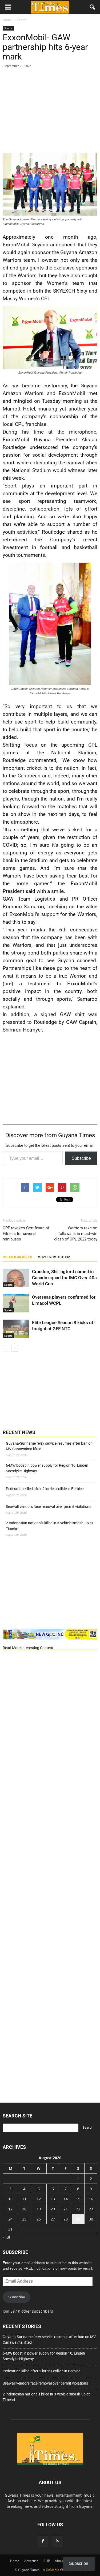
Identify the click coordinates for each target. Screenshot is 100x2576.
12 (39, 2199)
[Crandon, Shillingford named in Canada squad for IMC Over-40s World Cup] (16, 1278)
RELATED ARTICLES (17, 1257)
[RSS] (57, 2541)
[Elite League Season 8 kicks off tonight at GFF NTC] (16, 1329)
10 (10, 2199)
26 (39, 2219)
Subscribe (81, 1158)
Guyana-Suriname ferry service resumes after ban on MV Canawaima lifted (49, 1446)
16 (91, 2199)
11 (24, 2199)
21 (66, 2209)
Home (15, 2561)
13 (53, 2199)
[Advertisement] (50, 112)
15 (78, 2199)
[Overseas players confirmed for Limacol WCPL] (16, 1303)
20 (53, 2209)
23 (91, 2209)
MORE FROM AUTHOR (54, 1257)
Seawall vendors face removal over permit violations (49, 1507)
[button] (93, 7)
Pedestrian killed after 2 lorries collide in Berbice (45, 1489)
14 (66, 2199)
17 (10, 2209)
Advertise (31, 2561)
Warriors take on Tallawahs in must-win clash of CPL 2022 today (76, 1234)
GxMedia (53, 2570)
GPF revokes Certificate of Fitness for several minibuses (26, 1234)
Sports (8, 28)
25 (24, 2219)
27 (53, 2219)
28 (66, 2219)
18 (24, 2209)
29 (78, 2219)
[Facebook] (43, 2541)
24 (10, 2219)
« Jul (6, 2237)
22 (78, 2209)
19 (39, 2209)
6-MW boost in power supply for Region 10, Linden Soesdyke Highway (47, 1468)
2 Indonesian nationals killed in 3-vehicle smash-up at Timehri (49, 1526)
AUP (47, 2561)
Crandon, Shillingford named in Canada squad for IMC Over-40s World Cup (64, 1278)
